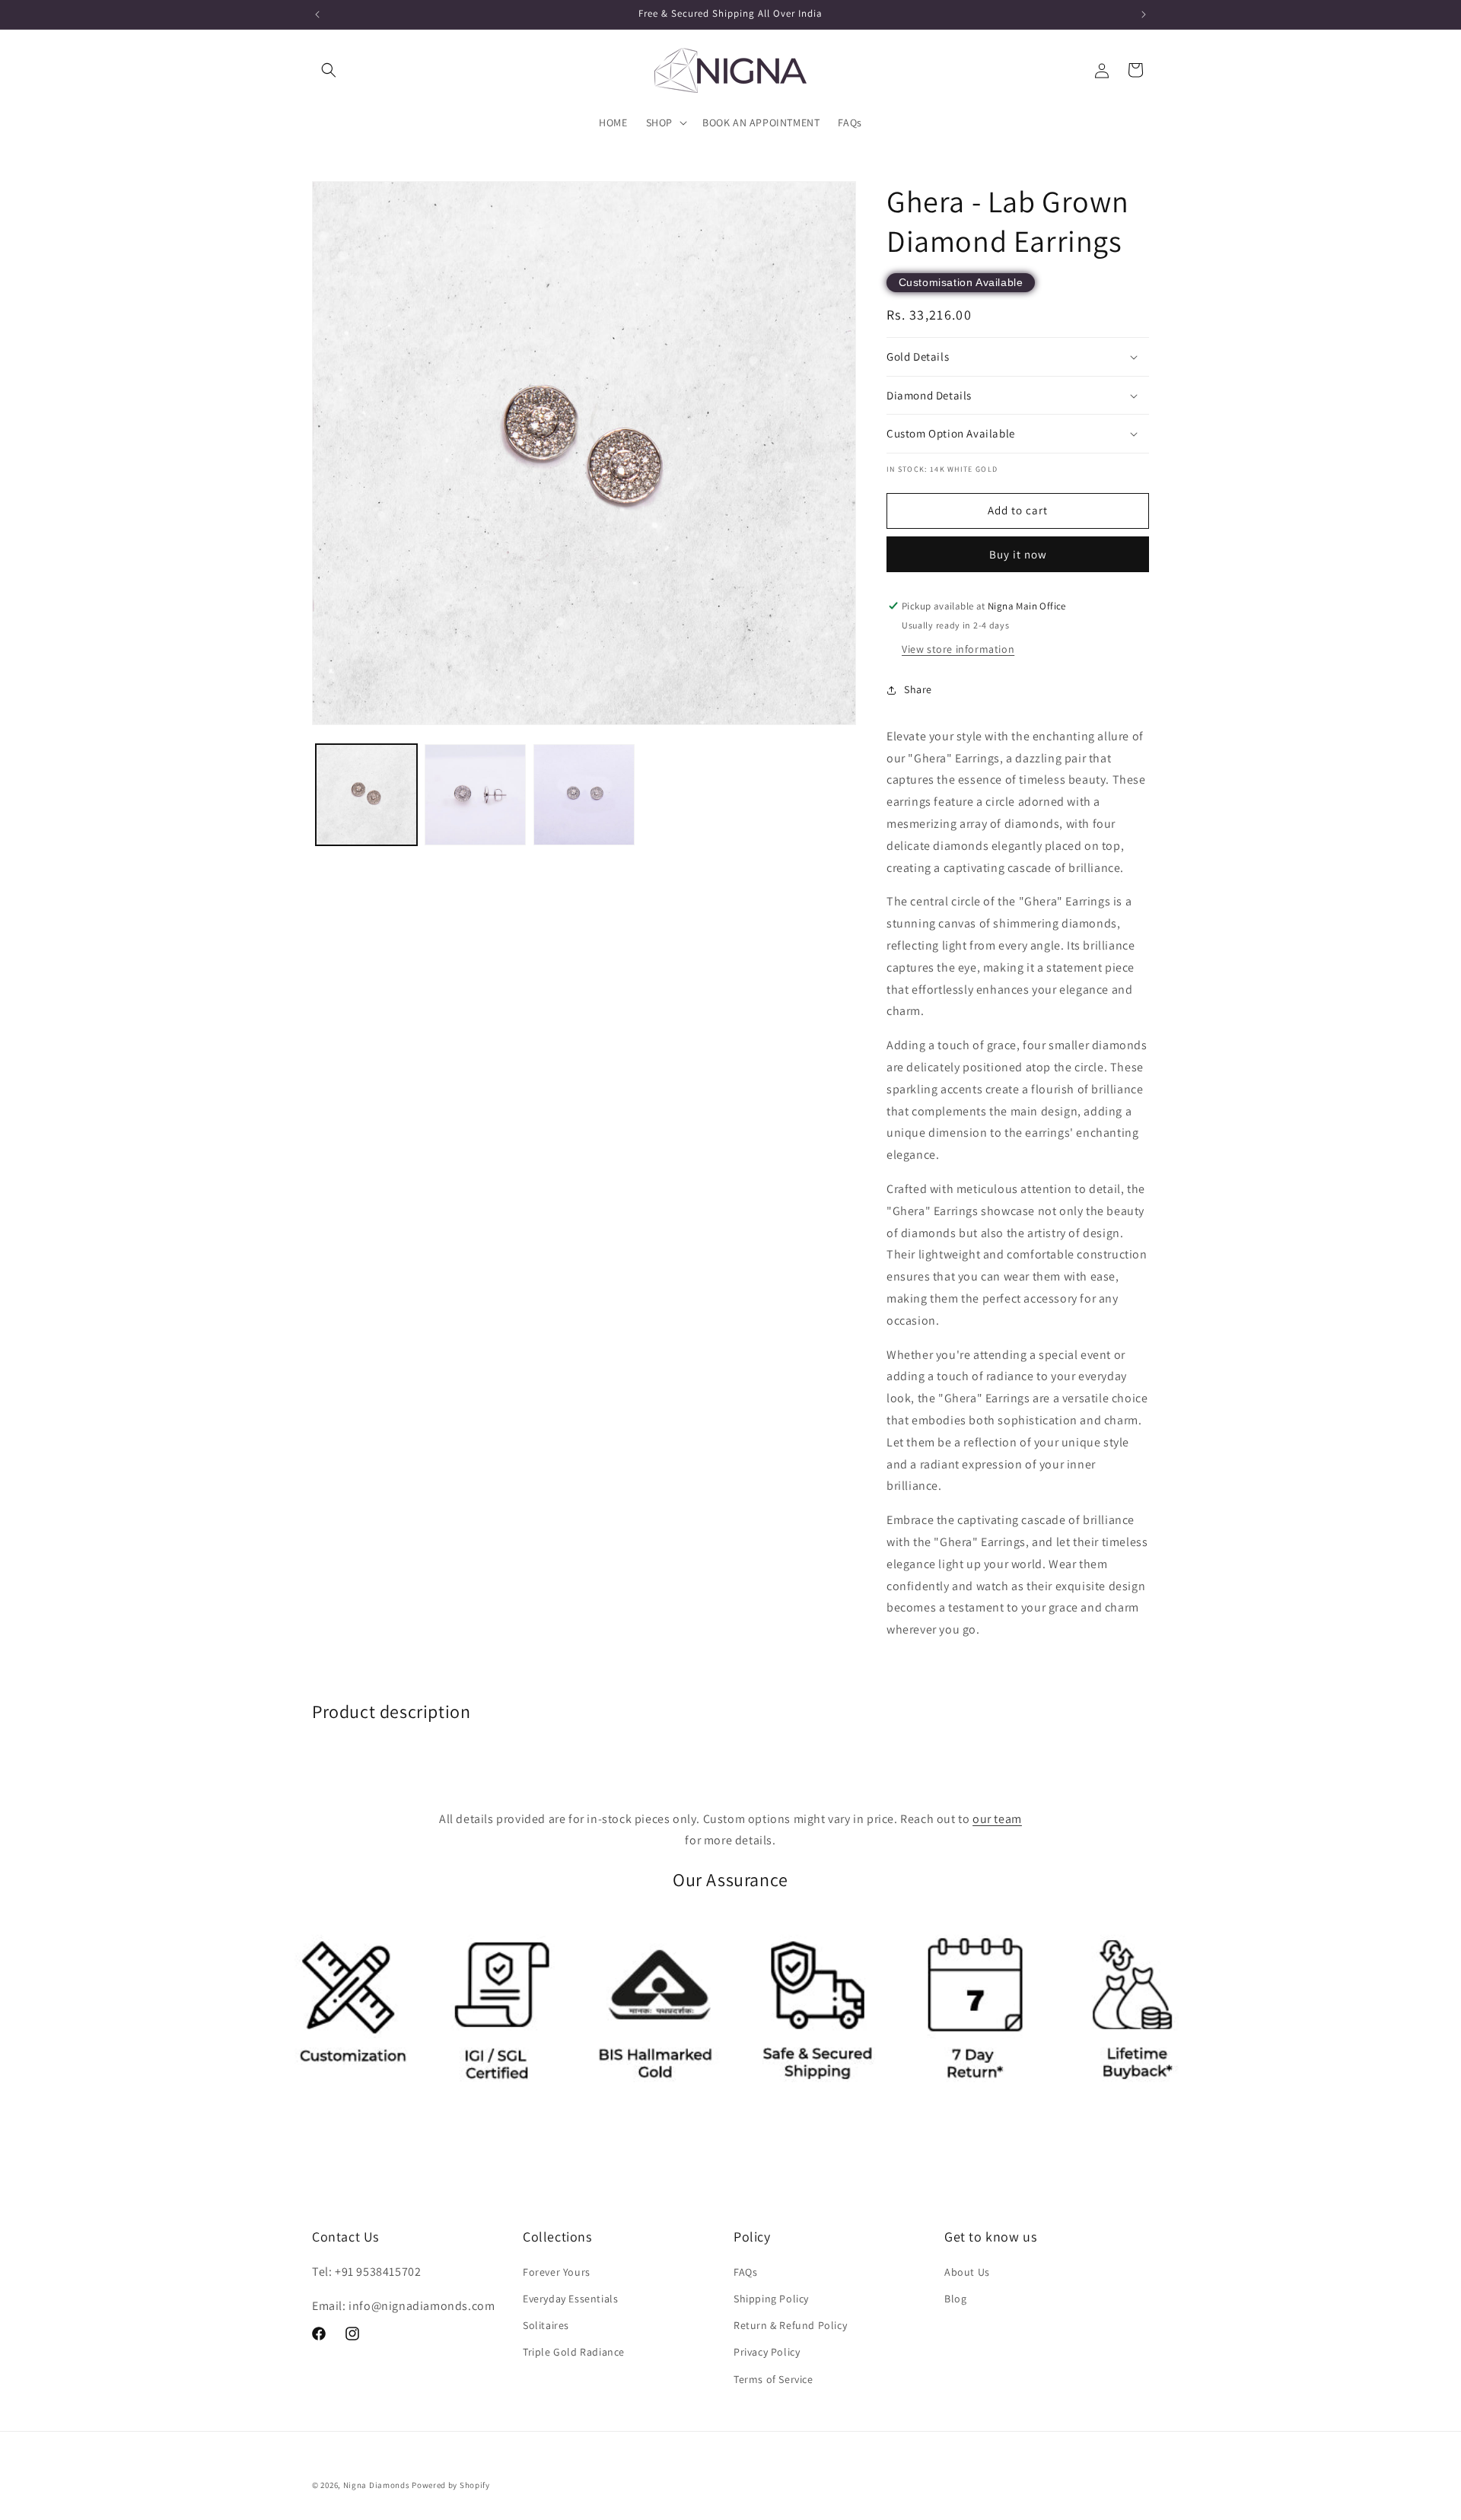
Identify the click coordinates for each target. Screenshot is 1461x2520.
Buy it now (1018, 554)
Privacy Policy (767, 2352)
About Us (967, 2272)
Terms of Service (773, 2378)
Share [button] (918, 689)
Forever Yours (557, 2272)
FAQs (745, 2272)
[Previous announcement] (317, 14)
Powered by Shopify (451, 2485)
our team (997, 1819)
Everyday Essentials (570, 2299)
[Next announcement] (1144, 14)
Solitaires (546, 2325)
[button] (329, 70)
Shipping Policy (771, 2299)
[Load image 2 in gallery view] (475, 795)
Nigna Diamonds (377, 2485)
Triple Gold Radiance (574, 2352)
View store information (958, 649)
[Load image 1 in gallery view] (366, 795)
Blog (955, 2299)
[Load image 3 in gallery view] (584, 795)
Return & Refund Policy (790, 2325)
